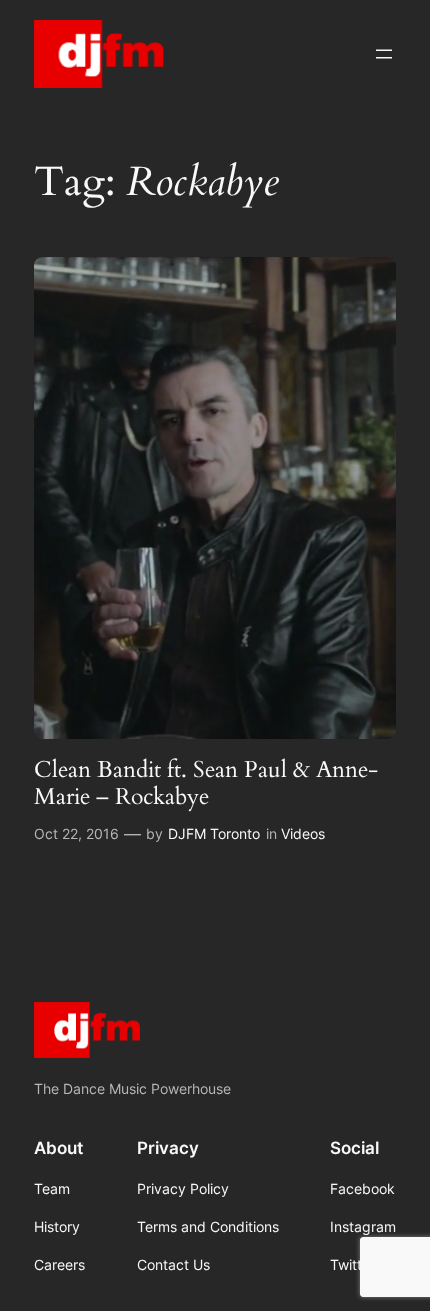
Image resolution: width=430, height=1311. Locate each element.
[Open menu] (384, 54)
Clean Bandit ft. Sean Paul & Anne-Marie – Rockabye (206, 783)
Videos (303, 833)
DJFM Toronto (214, 833)
